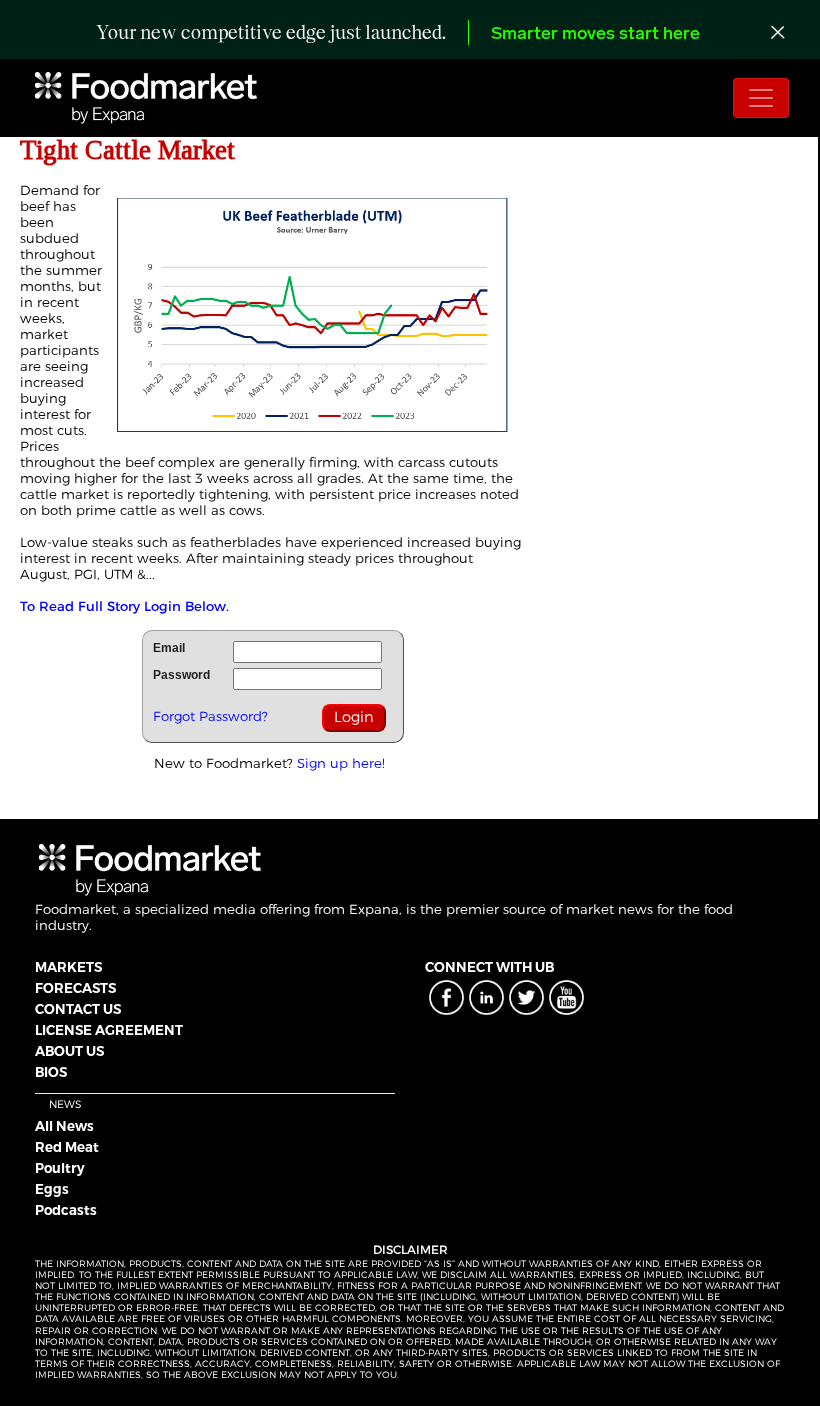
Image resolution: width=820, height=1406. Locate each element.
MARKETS (68, 967)
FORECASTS (75, 988)
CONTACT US (78, 1009)
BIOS (51, 1072)
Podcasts (66, 1210)
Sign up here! (341, 763)
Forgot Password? (210, 716)
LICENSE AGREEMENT (109, 1030)
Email (169, 648)
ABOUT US (69, 1051)
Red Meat (67, 1147)
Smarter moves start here (595, 35)
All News (64, 1126)
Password (181, 675)
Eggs (52, 1189)
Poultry (60, 1168)
